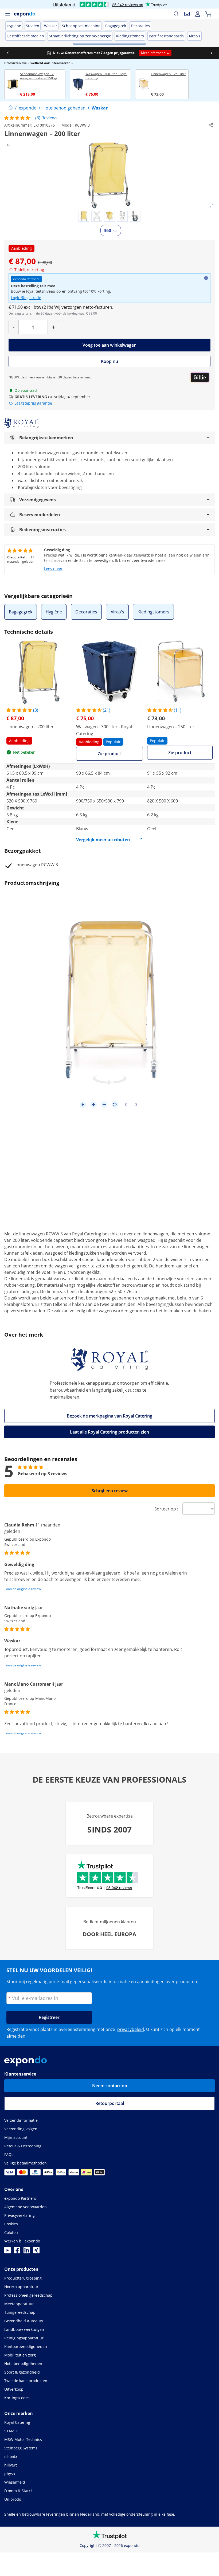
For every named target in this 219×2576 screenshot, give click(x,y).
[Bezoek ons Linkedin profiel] (27, 2252)
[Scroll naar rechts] (212, 53)
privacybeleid (131, 2029)
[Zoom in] (93, 1105)
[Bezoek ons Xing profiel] (36, 2252)
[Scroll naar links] (8, 53)
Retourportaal (110, 2103)
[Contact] (187, 14)
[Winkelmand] (208, 14)
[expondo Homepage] (11, 108)
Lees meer (53, 568)
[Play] (83, 1105)
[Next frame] (136, 1105)
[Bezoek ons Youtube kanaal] (7, 2252)
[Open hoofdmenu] (7, 14)
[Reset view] (115, 1105)
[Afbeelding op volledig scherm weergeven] (212, 206)
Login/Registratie (26, 298)
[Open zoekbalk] (176, 14)
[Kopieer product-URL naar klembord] (211, 125)
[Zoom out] (104, 1105)
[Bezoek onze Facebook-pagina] (17, 2252)
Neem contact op (110, 2086)
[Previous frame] (126, 1105)
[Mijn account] (198, 14)
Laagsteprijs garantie (33, 403)
